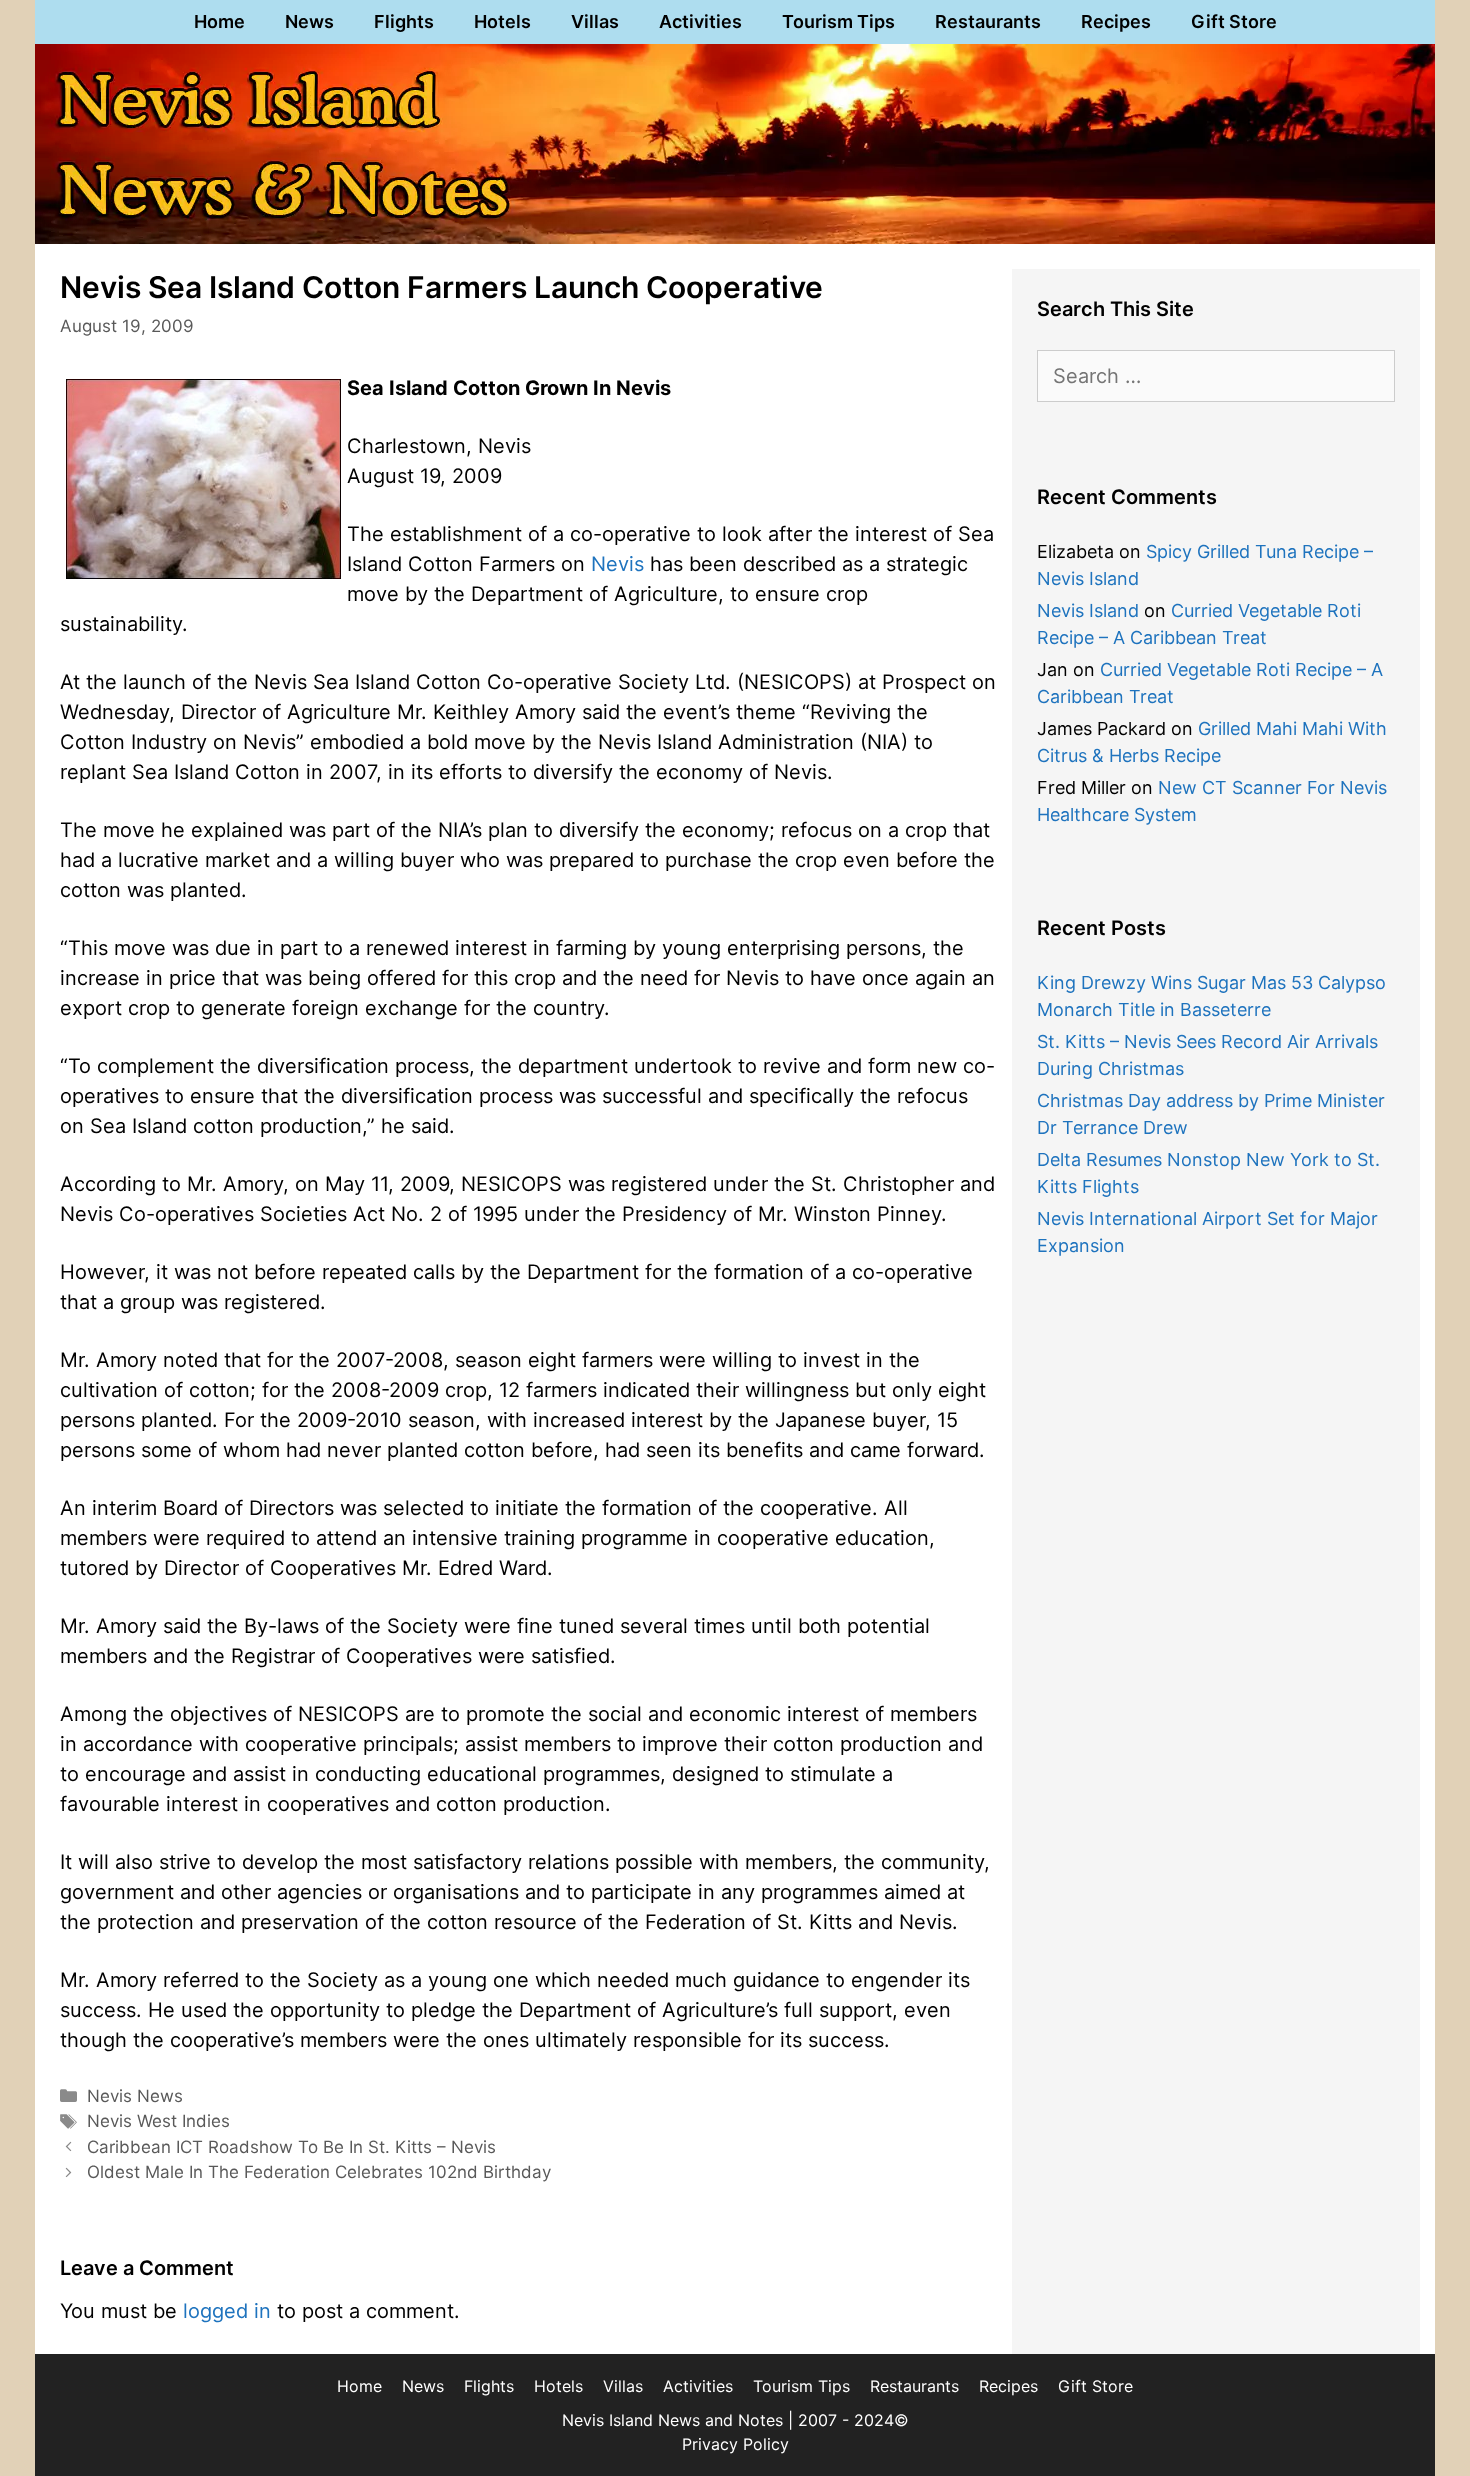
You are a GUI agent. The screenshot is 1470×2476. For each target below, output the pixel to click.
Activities (700, 21)
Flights (404, 21)
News (309, 21)
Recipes (1116, 21)
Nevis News (135, 2096)
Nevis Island (1088, 610)
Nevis (617, 564)
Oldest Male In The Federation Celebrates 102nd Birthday (319, 2172)
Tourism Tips (838, 21)
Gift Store (1234, 21)
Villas (595, 21)
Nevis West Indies (158, 2121)
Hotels (502, 21)
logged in (227, 2311)
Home (219, 21)
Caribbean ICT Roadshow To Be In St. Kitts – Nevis (291, 2147)
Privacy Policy (735, 2444)
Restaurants (988, 21)
